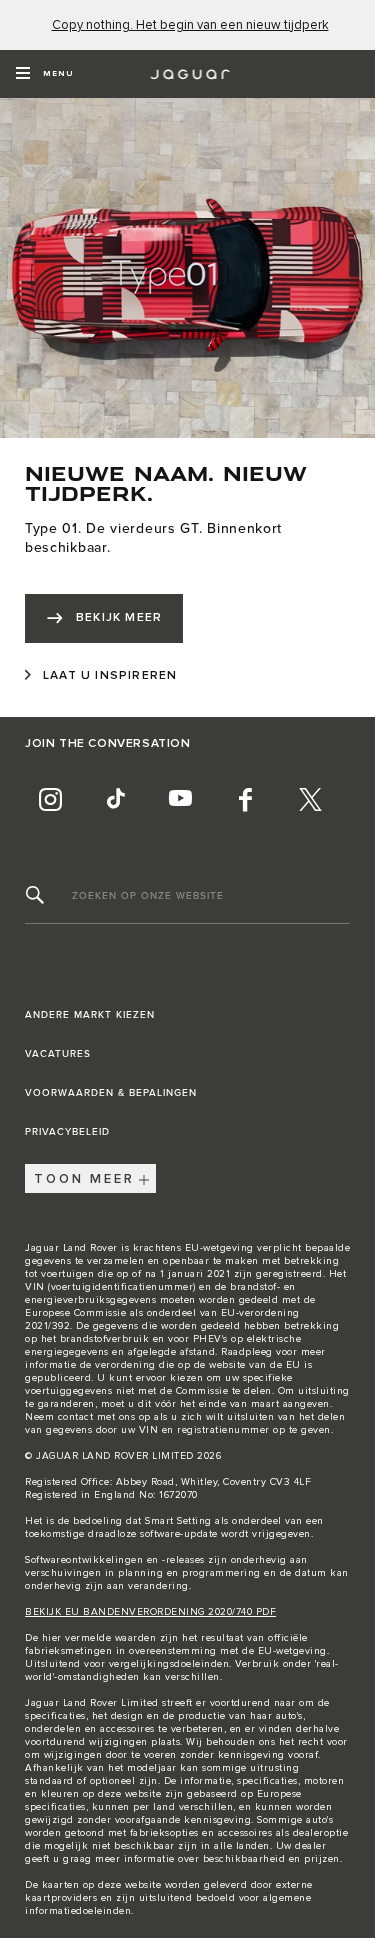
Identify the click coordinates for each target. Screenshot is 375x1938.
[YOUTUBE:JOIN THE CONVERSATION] (180, 799)
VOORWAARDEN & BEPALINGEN (111, 1093)
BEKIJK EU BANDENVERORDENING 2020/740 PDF (150, 1612)
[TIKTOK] (115, 799)
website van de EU (255, 1365)
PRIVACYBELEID (67, 1132)
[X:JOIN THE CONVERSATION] (310, 799)
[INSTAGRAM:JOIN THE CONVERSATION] (50, 799)
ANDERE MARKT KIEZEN (90, 1015)
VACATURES (58, 1054)
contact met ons (97, 1417)
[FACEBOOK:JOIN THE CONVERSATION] (245, 799)
